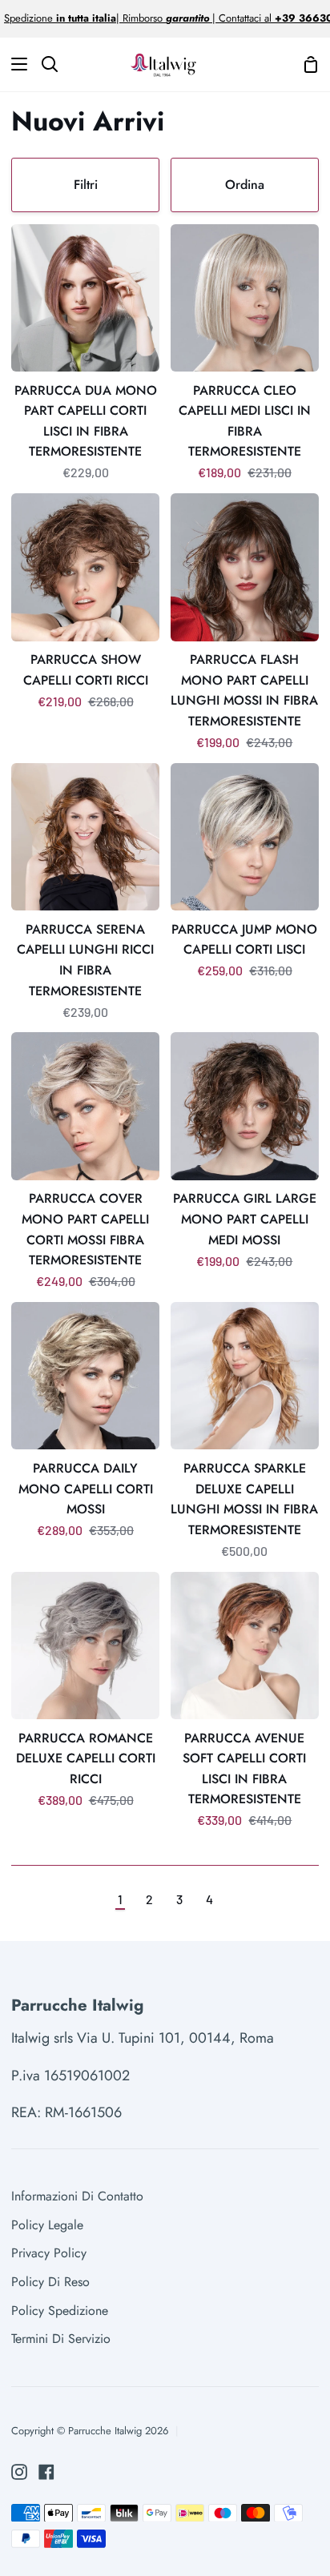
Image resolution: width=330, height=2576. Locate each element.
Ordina (245, 185)
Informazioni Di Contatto (77, 2196)
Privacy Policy (49, 2253)
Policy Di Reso (50, 2282)
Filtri (86, 185)
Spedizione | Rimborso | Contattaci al (139, 18)
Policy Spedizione (60, 2311)
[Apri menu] (14, 64)
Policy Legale (47, 2225)
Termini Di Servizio (61, 2339)
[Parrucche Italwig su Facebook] (46, 2472)
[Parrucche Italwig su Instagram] (19, 2472)
